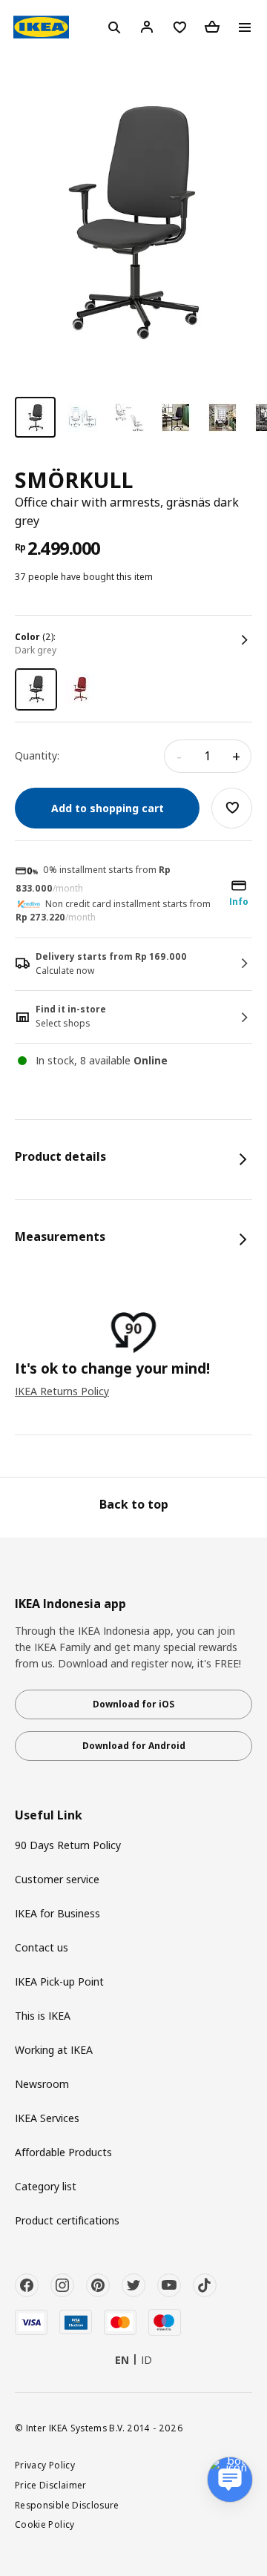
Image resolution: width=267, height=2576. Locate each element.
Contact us (42, 1947)
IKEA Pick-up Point (59, 1982)
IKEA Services (47, 2118)
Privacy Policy (45, 2465)
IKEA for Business (57, 1913)
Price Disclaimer (51, 2485)
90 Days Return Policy (68, 1845)
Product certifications (67, 2220)
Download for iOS (133, 1704)
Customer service (57, 1879)
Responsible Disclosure (67, 2505)
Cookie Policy (45, 2524)
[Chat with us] (230, 2480)
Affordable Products (63, 2152)
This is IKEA (43, 2016)
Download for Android (134, 1746)
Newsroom (42, 2084)
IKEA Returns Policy (62, 1391)
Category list (46, 2186)
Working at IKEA (54, 2050)
